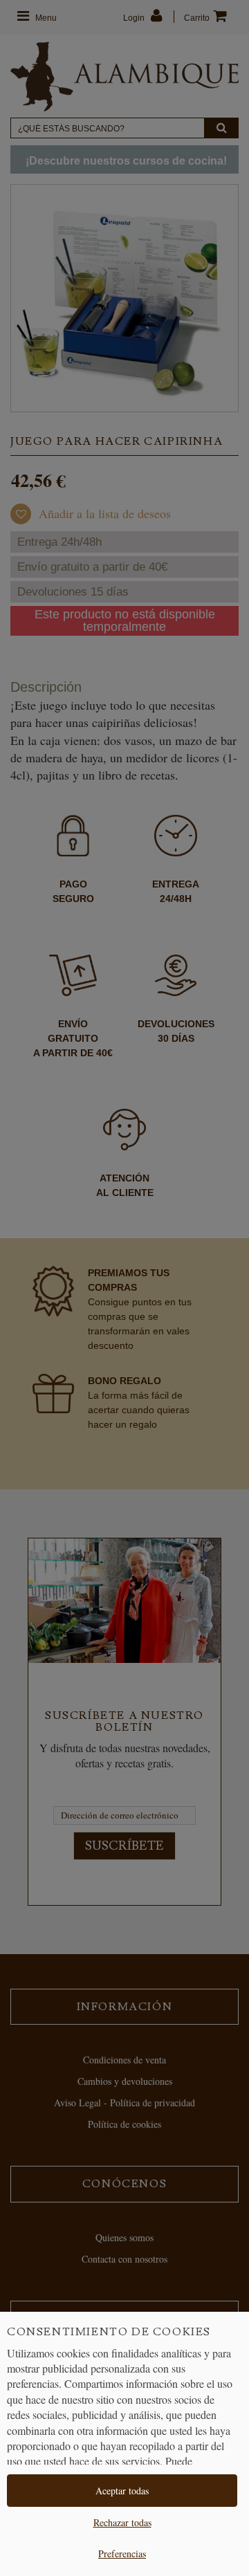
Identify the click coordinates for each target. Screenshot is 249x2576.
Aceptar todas (122, 2491)
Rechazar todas (122, 2522)
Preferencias (122, 2554)
